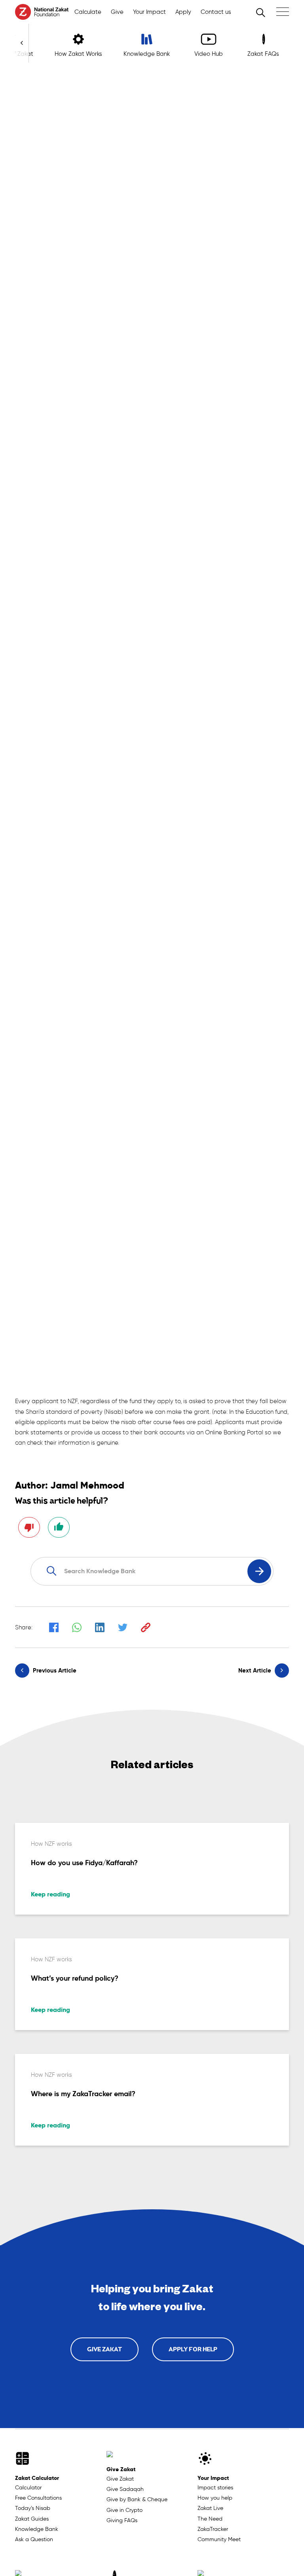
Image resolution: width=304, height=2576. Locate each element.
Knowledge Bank (37, 2529)
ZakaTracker (213, 2529)
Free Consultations (38, 2498)
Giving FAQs (122, 2520)
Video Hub (209, 54)
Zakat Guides (32, 2519)
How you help (215, 2498)
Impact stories (215, 2488)
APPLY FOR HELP (193, 2349)
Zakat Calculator (37, 2478)
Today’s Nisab (33, 2508)
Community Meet (219, 2539)
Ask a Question (34, 2539)
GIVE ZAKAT (104, 2349)
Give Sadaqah (125, 2489)
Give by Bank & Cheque (137, 2499)
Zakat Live (210, 2508)
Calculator (28, 2488)
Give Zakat (121, 2469)
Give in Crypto (124, 2510)
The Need (210, 2519)
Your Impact (213, 2478)
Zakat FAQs (263, 54)
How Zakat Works (78, 54)
